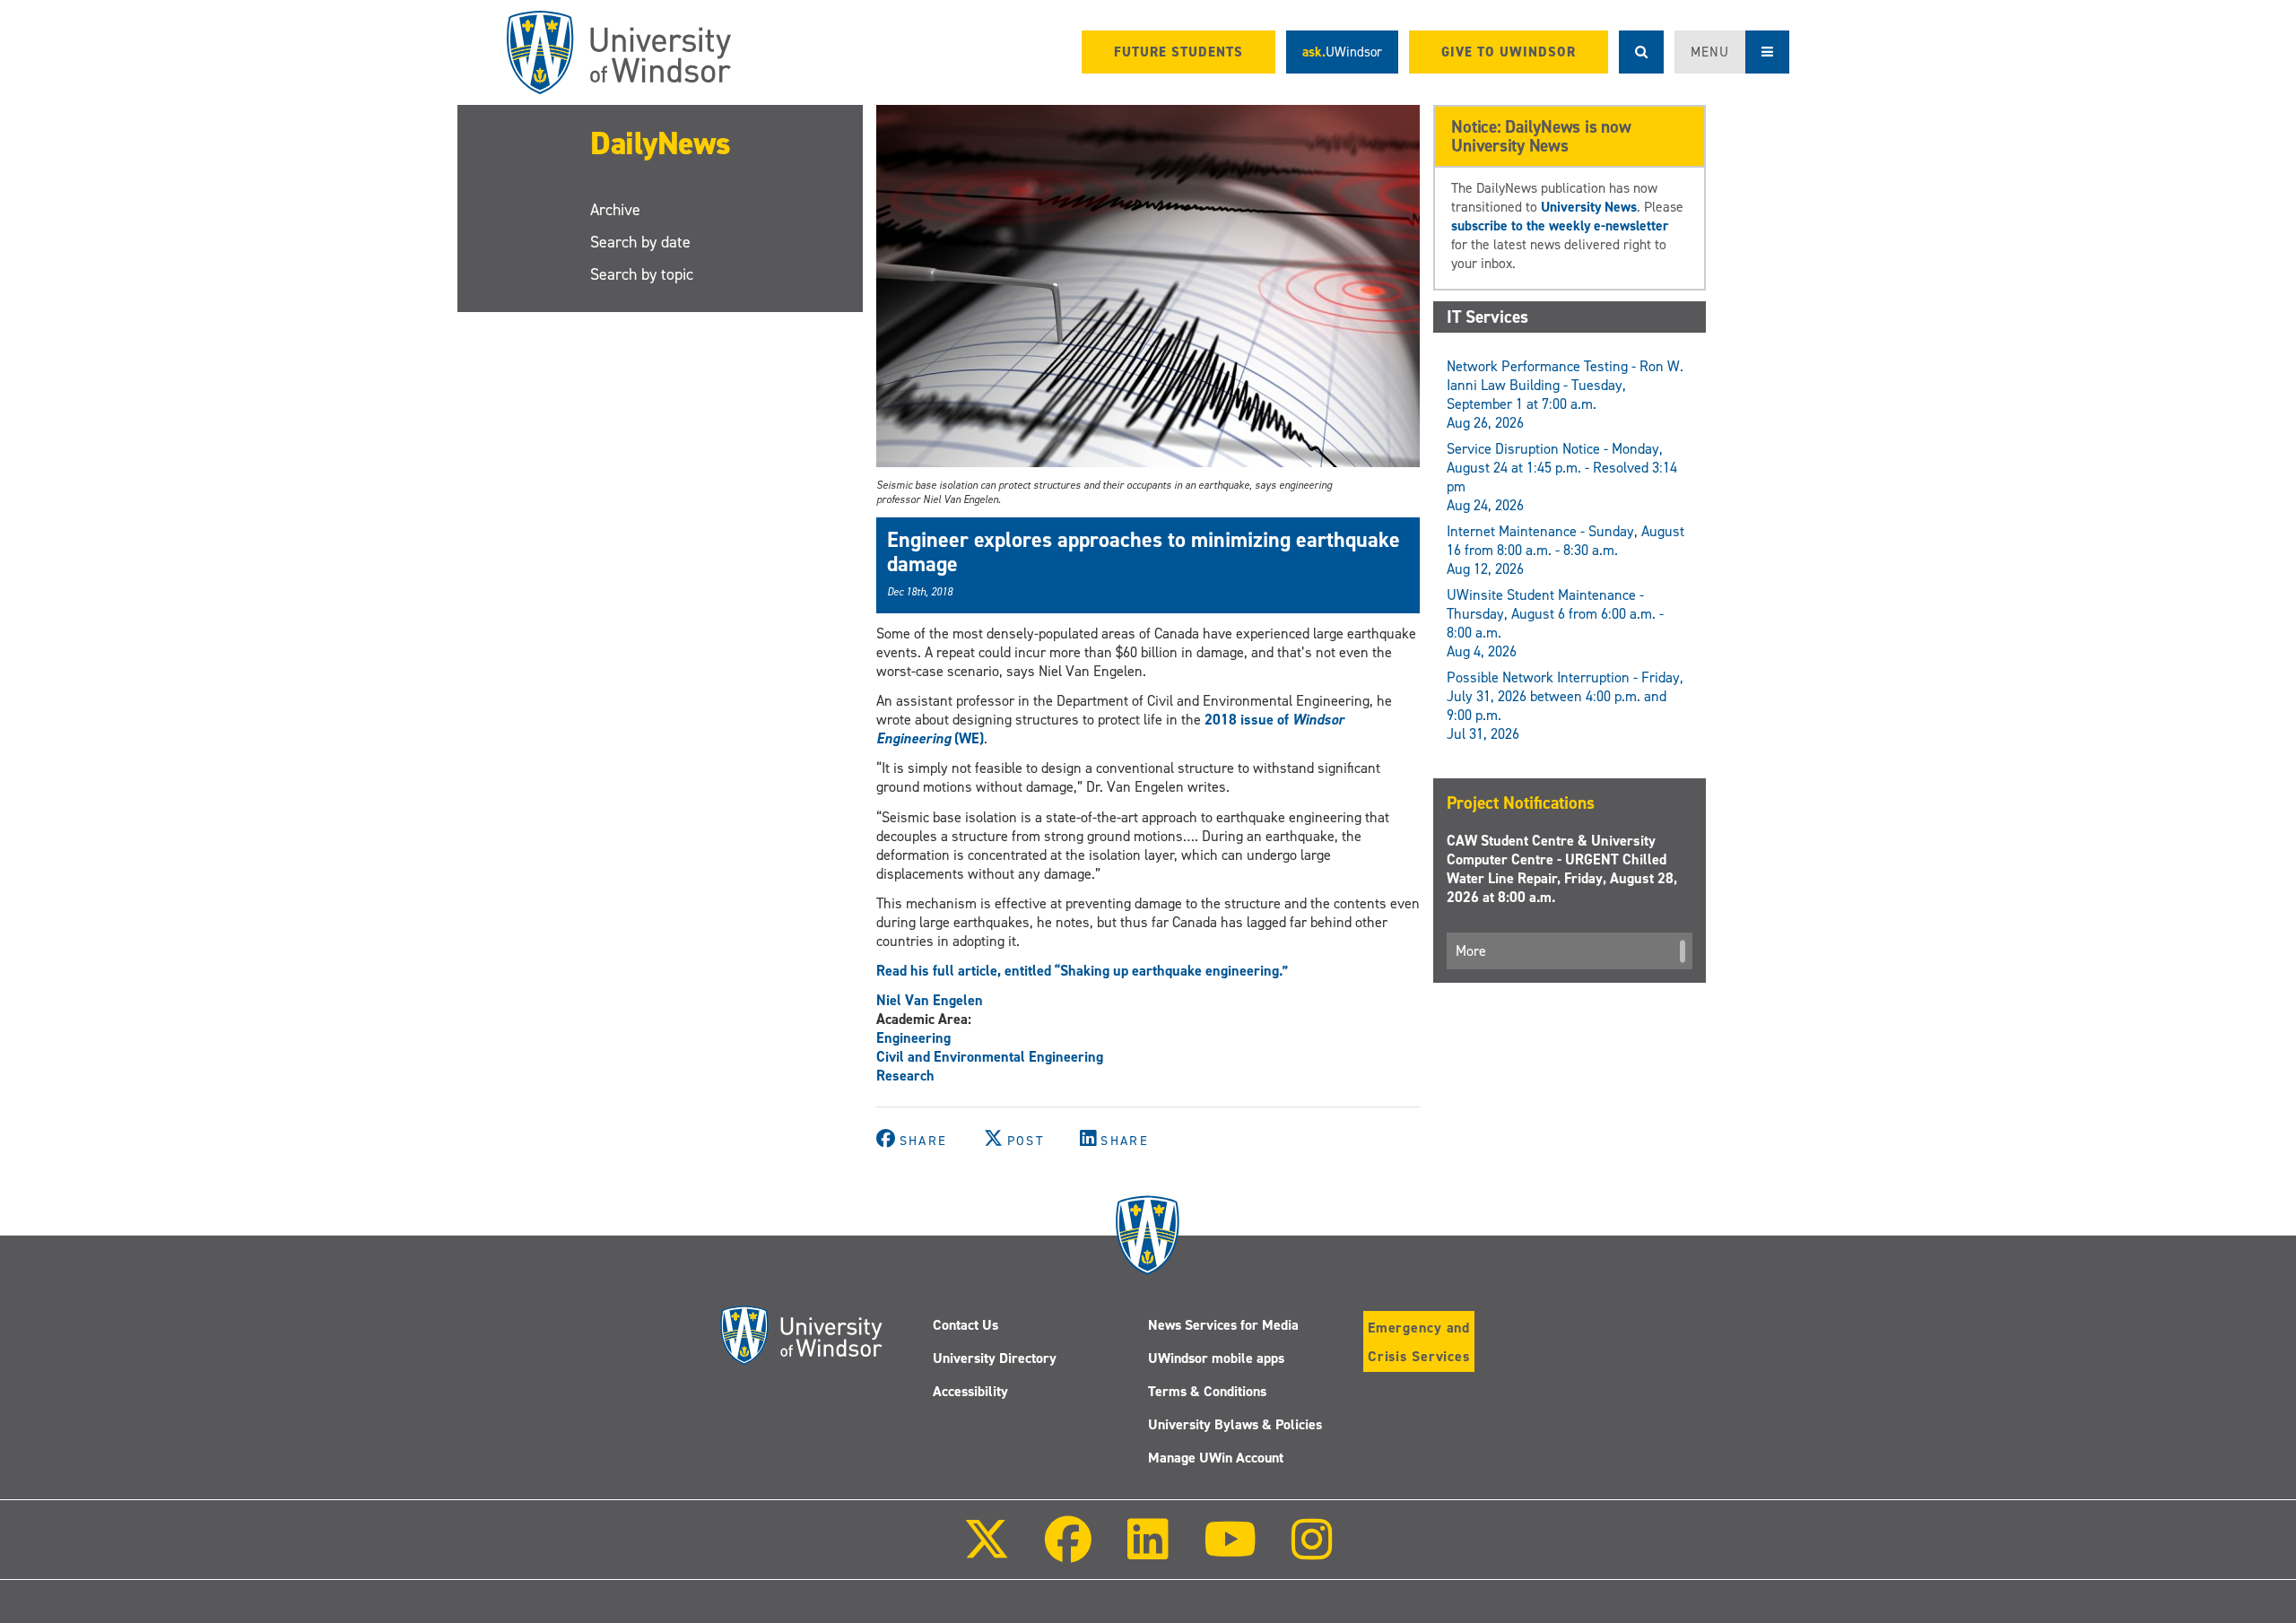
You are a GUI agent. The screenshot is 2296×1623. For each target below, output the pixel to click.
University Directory (995, 1358)
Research (905, 1076)
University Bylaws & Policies (1235, 1424)
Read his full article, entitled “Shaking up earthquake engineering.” (1082, 971)
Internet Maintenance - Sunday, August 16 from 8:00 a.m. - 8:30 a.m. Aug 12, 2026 (1565, 550)
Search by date (640, 242)
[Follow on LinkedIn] (1147, 1552)
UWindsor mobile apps (1216, 1358)
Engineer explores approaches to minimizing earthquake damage (1144, 551)
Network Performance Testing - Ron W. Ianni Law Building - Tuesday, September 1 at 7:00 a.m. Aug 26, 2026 (1565, 395)
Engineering (913, 1038)
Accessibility (970, 1391)
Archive (615, 210)
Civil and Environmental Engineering (990, 1057)
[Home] (619, 52)
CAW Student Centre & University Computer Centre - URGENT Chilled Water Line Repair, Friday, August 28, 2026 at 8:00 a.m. (1562, 869)
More (1471, 951)
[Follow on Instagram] (1312, 1552)
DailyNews (661, 143)
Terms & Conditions (1207, 1391)
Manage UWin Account (1216, 1458)
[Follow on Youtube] (1230, 1552)
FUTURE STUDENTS (1178, 52)
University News (1589, 207)
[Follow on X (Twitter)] (987, 1552)
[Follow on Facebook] (1068, 1552)
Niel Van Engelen (930, 1000)
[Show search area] (1641, 52)
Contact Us (965, 1325)
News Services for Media (1223, 1325)
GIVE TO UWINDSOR (1509, 52)
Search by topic (642, 274)
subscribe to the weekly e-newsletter (1560, 226)
